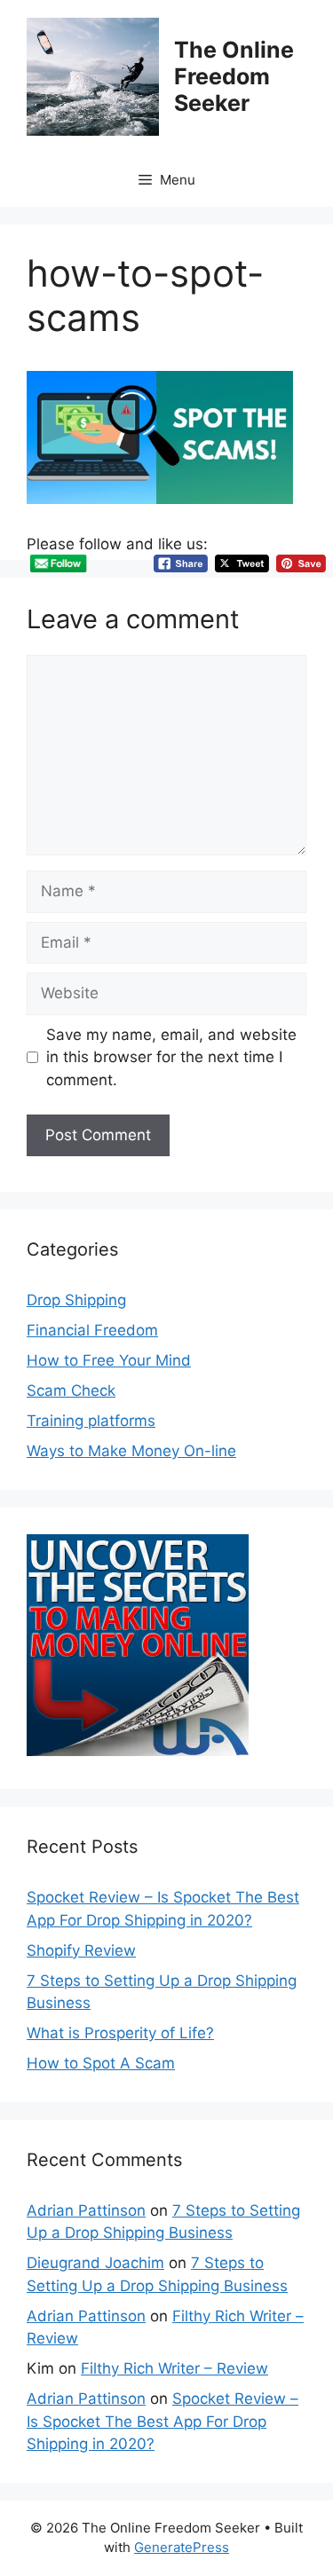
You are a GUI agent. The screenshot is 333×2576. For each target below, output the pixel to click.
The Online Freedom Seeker (234, 76)
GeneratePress (182, 2547)
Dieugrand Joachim (95, 2263)
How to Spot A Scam (101, 2063)
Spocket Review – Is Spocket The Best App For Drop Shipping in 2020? (163, 2421)
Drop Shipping (76, 1300)
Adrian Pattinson (86, 2210)
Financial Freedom (92, 1330)
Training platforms (91, 1421)
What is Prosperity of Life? (120, 2033)
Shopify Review (81, 1950)
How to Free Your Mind (109, 1360)
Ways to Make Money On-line (131, 1451)
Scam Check (71, 1390)
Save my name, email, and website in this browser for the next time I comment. (171, 1057)
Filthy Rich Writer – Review (174, 2368)
